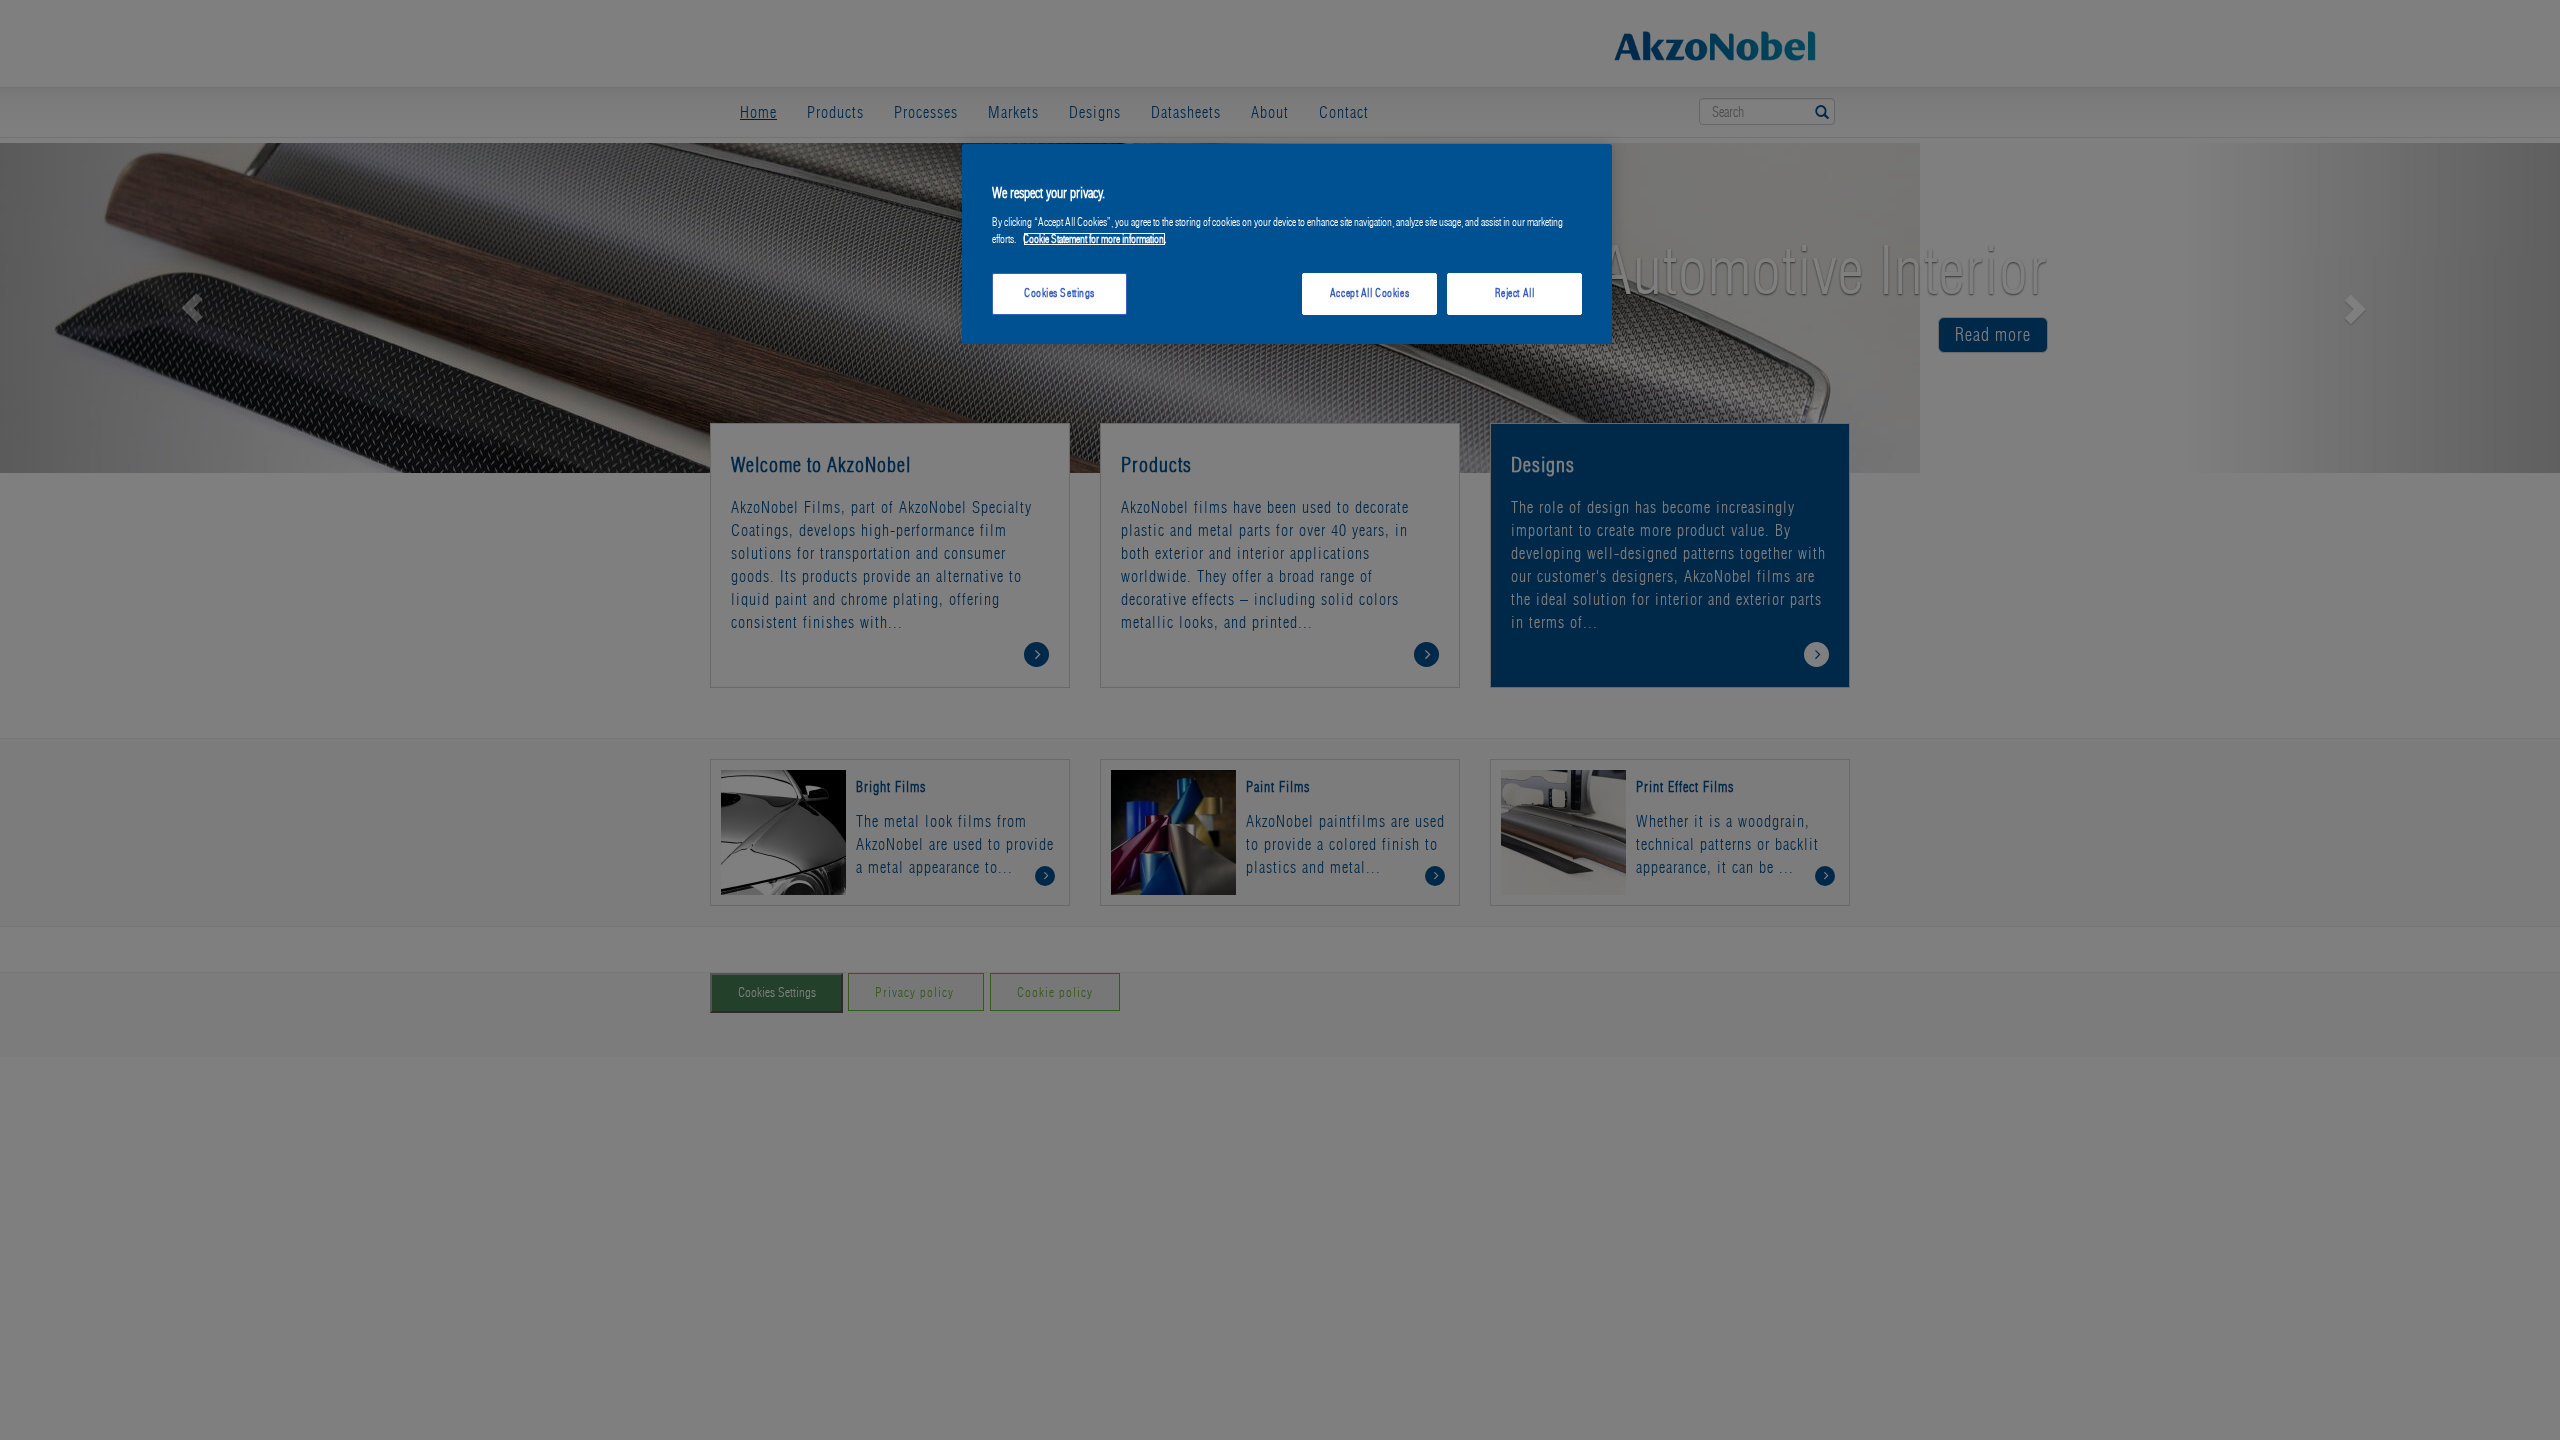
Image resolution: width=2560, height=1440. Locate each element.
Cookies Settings (1059, 293)
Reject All (1515, 293)
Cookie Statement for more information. (1094, 239)
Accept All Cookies (1369, 293)
